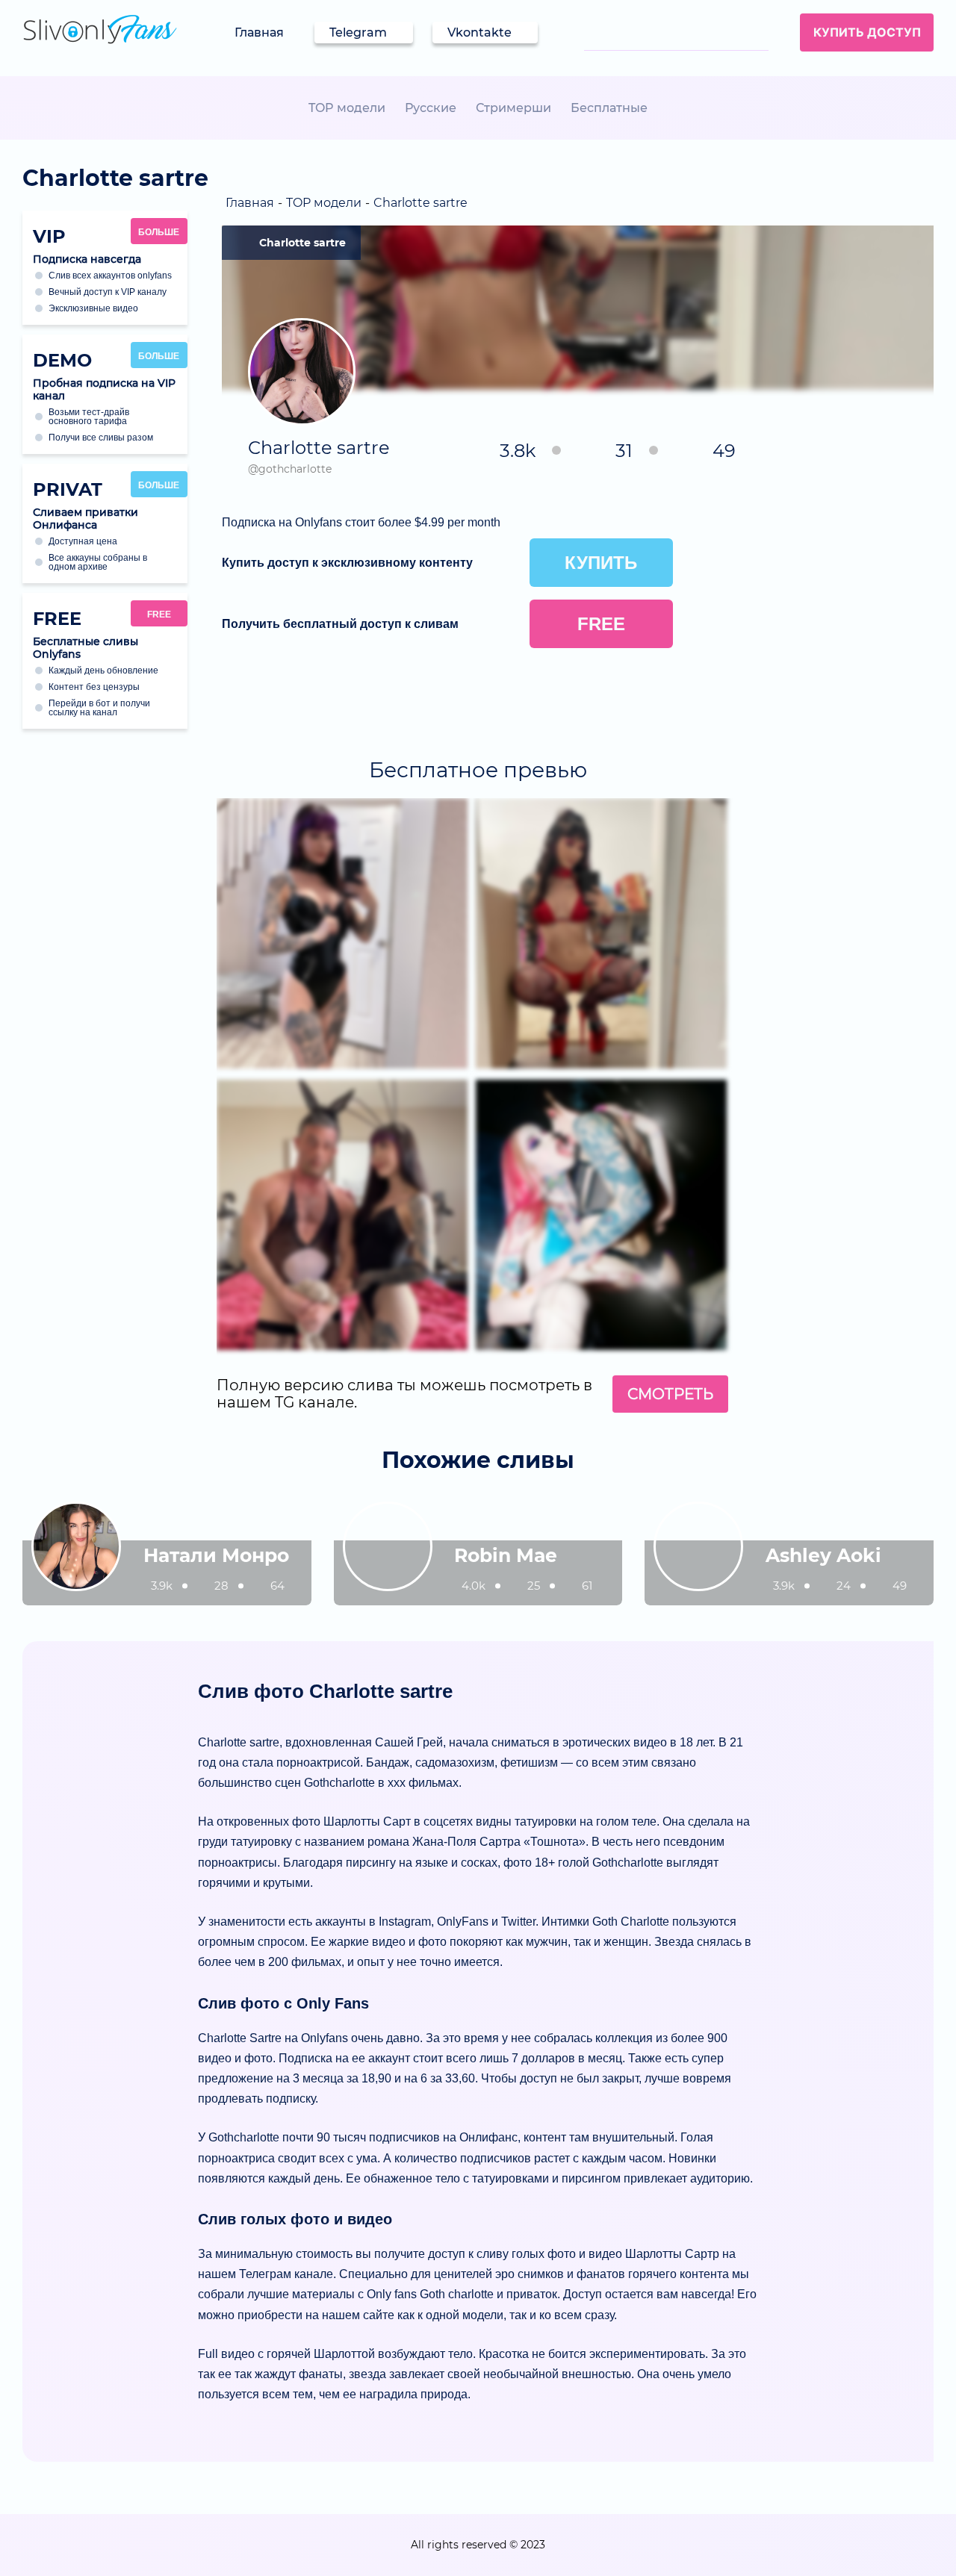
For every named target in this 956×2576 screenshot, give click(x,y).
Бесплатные (609, 108)
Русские (431, 108)
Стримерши (513, 108)
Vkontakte (479, 32)
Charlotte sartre (302, 243)
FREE (159, 615)
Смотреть (670, 1394)
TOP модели (347, 108)
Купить (601, 563)
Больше (159, 232)
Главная (259, 32)
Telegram (358, 32)
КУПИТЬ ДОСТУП (867, 32)
